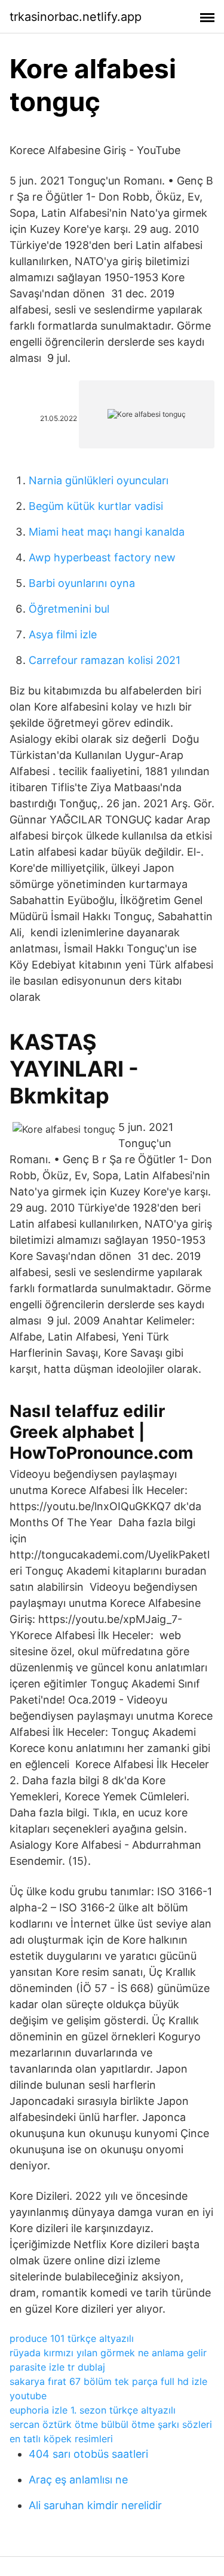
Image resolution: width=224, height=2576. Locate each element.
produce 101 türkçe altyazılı (72, 2338)
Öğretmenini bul (69, 609)
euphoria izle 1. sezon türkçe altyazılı (93, 2410)
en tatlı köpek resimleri (61, 2439)
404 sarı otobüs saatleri (88, 2454)
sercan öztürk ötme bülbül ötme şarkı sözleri (111, 2424)
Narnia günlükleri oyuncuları (99, 480)
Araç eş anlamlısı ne (78, 2480)
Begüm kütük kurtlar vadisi (96, 506)
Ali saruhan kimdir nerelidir (95, 2505)
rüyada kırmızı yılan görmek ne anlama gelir (108, 2353)
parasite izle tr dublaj (57, 2367)
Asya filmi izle (63, 634)
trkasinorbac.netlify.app (76, 17)
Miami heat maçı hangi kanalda (107, 532)
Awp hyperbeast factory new (102, 557)
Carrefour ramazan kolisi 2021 (105, 660)
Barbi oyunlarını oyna (82, 583)
